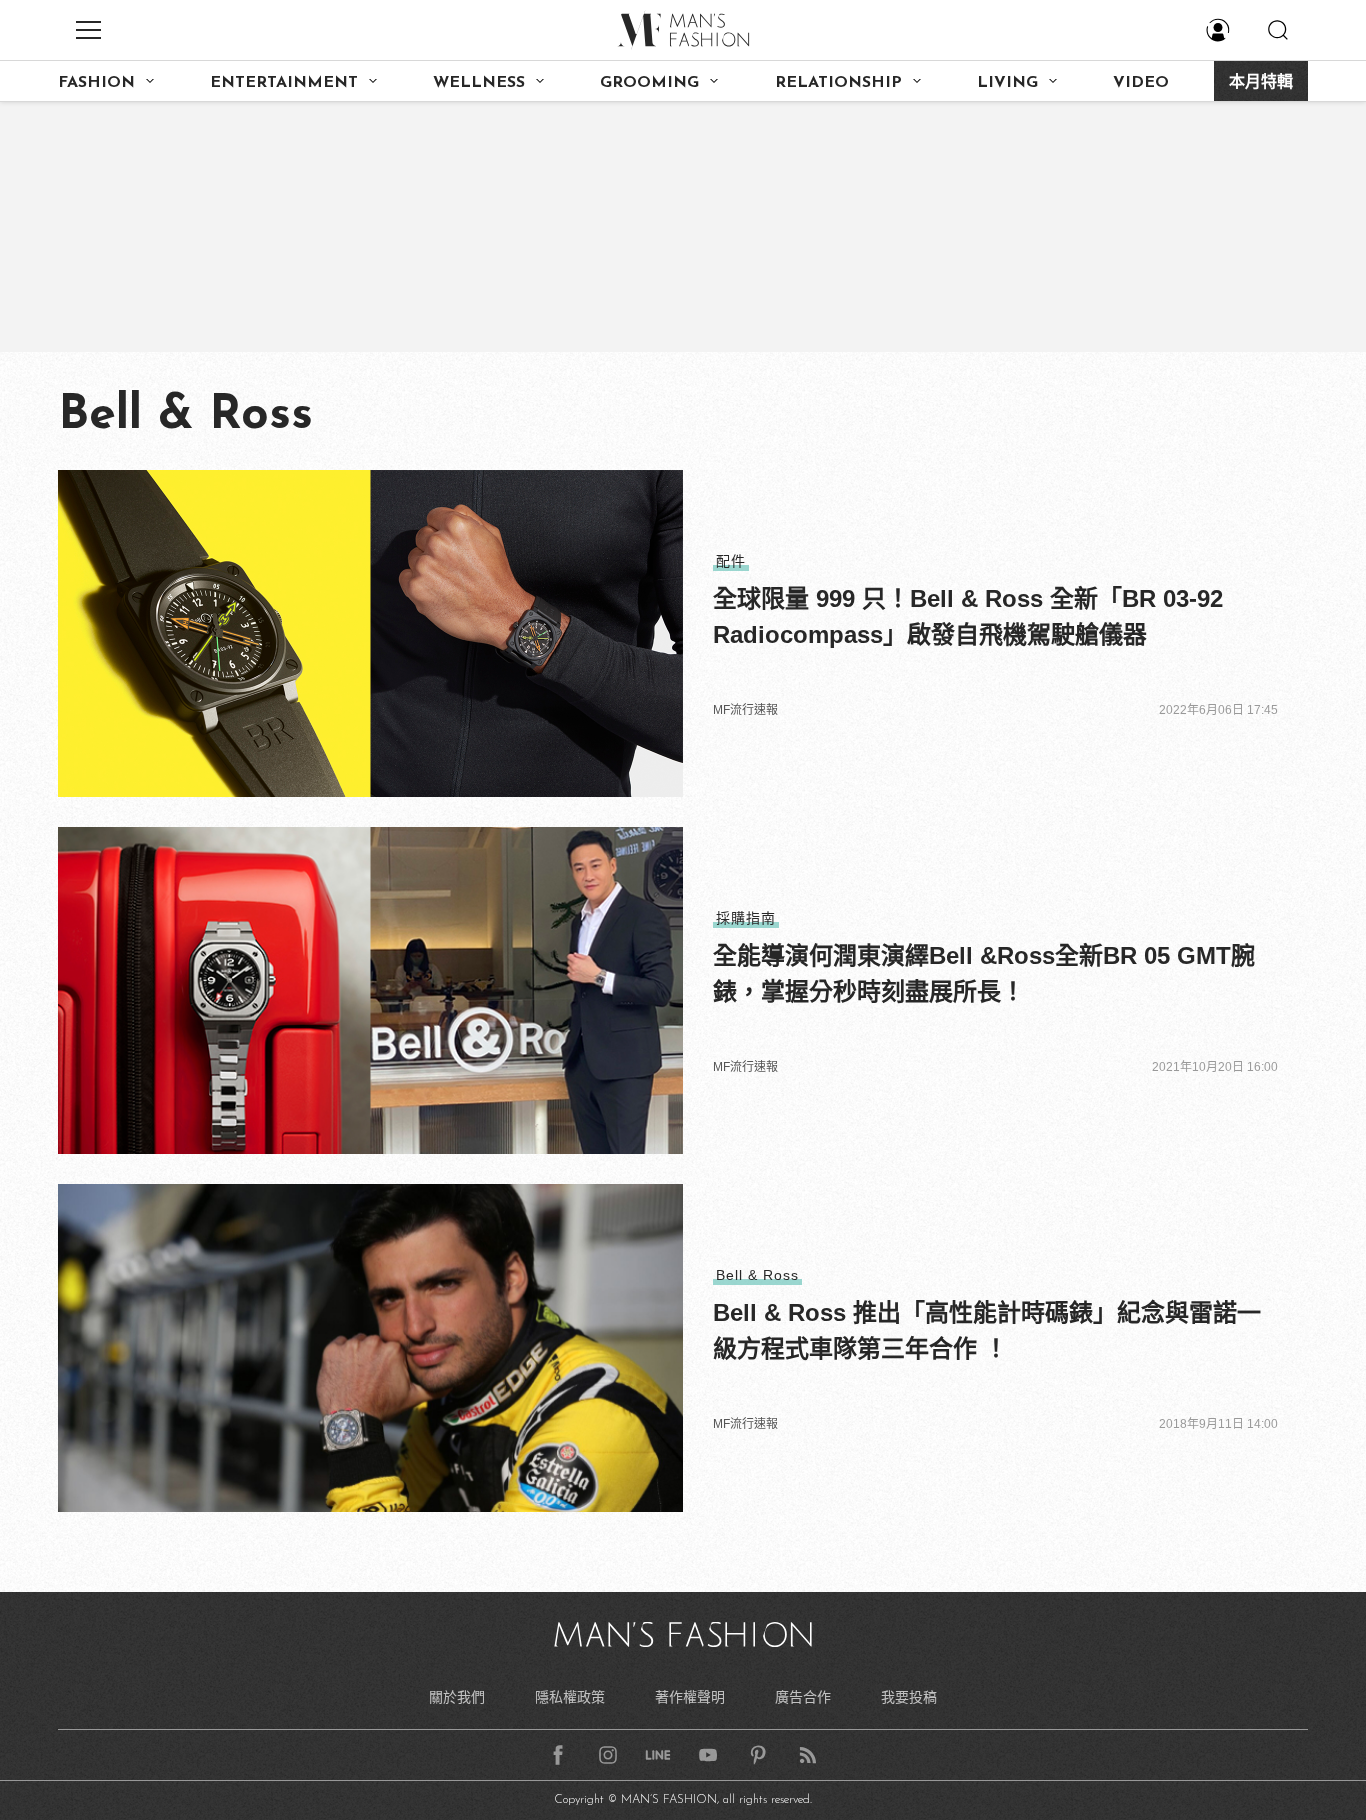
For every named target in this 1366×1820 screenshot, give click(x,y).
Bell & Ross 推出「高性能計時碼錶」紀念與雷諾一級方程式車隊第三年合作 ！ (987, 1330)
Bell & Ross (757, 1275)
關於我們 (457, 1697)
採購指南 (746, 918)
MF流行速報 (745, 710)
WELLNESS (479, 83)
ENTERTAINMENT (284, 83)
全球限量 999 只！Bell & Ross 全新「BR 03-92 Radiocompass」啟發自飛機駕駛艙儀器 (968, 616)
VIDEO (1141, 83)
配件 (731, 561)
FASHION (96, 83)
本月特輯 (1261, 83)
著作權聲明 (690, 1697)
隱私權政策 (570, 1697)
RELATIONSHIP (838, 83)
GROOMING (649, 83)
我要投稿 (909, 1697)
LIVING (1007, 83)
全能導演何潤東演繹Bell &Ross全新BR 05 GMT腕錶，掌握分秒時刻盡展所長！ (984, 973)
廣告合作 (803, 1697)
